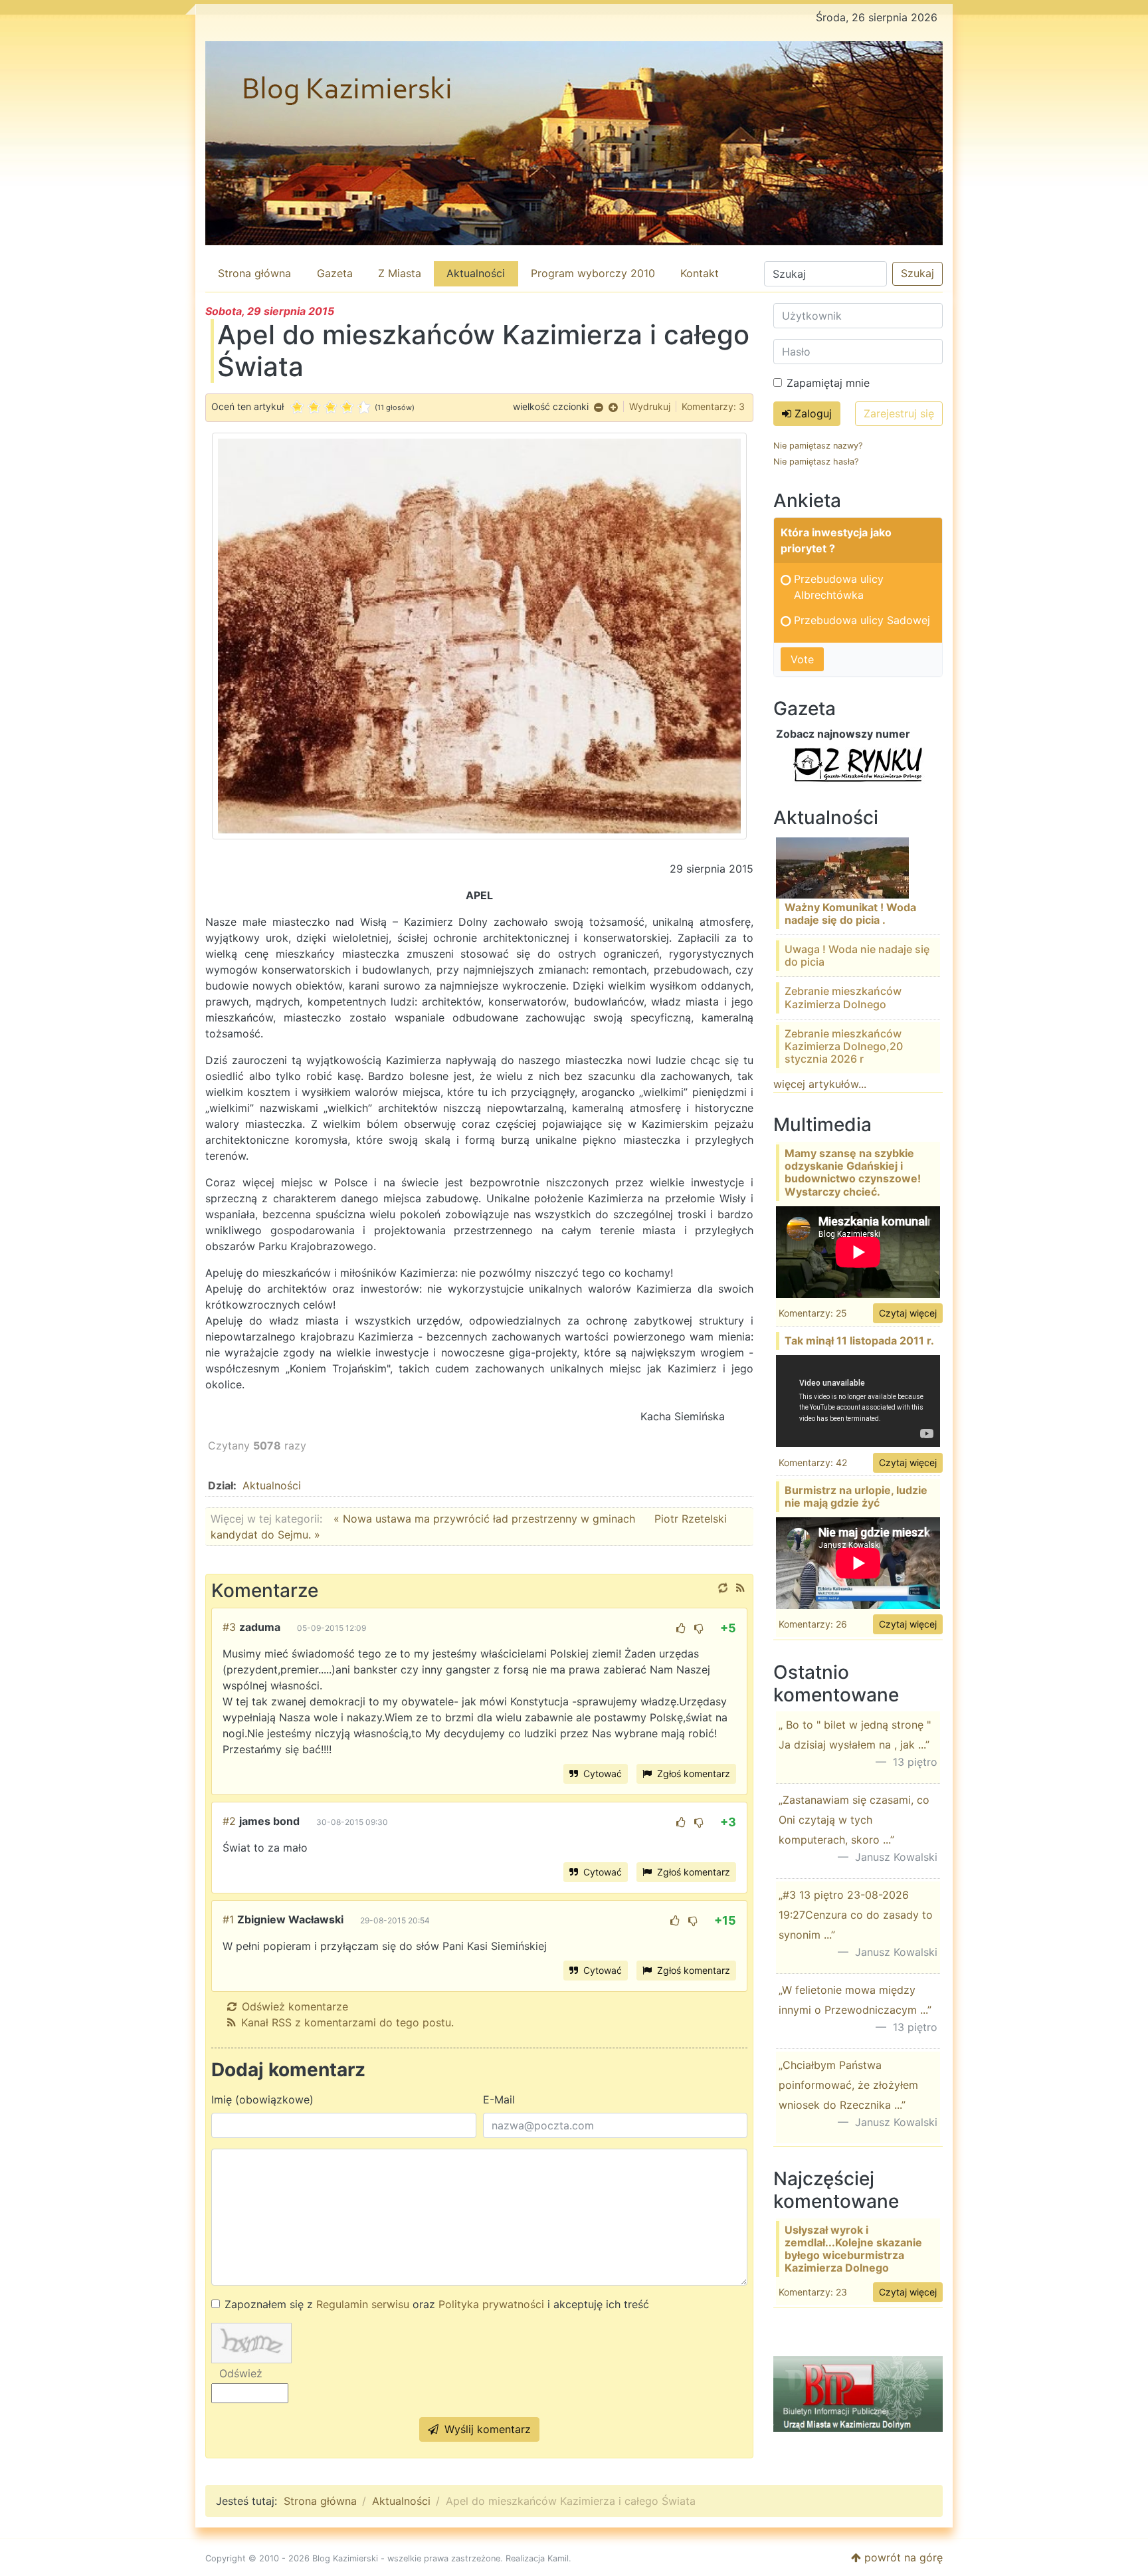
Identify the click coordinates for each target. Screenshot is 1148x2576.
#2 (229, 1821)
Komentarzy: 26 (813, 1624)
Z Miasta (400, 273)
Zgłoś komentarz (692, 1773)
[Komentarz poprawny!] (681, 1628)
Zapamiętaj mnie (828, 383)
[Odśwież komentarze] (723, 1588)
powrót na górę (902, 2557)
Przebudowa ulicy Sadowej (862, 620)
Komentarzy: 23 (813, 2292)
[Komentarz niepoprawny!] (699, 1628)
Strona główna (254, 273)
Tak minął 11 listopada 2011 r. (859, 1341)
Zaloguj (812, 413)
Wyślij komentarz (486, 2429)
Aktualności (476, 273)
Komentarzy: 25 (813, 1313)
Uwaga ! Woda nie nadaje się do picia (857, 955)
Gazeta (335, 273)
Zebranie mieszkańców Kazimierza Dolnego (843, 997)
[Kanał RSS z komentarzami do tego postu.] (740, 1588)
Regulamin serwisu (363, 2304)
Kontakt (700, 273)
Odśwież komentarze (295, 2006)
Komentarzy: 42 (813, 1462)
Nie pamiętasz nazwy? (818, 446)
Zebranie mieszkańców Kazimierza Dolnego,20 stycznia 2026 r (844, 1046)
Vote (802, 659)
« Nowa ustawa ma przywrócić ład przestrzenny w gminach (486, 1519)
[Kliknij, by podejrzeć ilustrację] (479, 635)
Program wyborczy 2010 (593, 273)
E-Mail (499, 2099)
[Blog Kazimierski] (574, 143)
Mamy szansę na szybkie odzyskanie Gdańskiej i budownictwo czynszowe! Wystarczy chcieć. (853, 1172)
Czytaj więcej (908, 1313)
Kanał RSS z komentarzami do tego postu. (347, 2022)
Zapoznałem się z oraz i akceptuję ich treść (437, 2304)
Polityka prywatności (491, 2304)
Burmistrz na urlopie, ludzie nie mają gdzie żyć (856, 1496)
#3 (229, 1627)
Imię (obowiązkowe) (262, 2099)
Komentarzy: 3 (713, 406)
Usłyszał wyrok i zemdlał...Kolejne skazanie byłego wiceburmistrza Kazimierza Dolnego (853, 2249)
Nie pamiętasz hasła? (816, 462)
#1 (228, 1919)
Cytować (601, 1773)
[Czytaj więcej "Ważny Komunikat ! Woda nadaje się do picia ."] (842, 867)
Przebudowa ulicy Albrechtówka (839, 587)
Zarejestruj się (899, 413)
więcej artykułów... (820, 1084)
